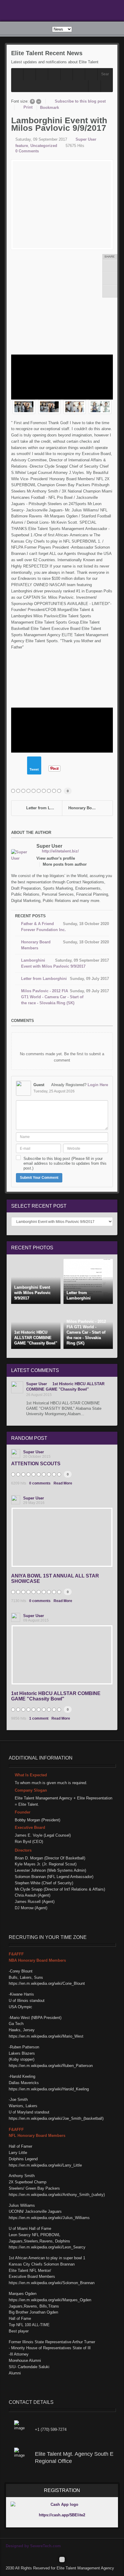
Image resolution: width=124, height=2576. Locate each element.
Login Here (98, 1085)
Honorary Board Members (90, 808)
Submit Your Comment (39, 1178)
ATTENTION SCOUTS (36, 1464)
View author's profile (56, 858)
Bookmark (50, 108)
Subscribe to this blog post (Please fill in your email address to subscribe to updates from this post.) (65, 1163)
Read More (63, 1483)
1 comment (39, 1718)
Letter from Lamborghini (44, 808)
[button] (107, 86)
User (49, 846)
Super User (86, 139)
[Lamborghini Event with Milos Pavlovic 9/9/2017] (62, 205)
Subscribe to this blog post (80, 101)
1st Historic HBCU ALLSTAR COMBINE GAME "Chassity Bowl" (56, 1696)
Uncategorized (44, 146)
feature (22, 146)
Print (28, 107)
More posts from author (65, 864)
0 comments (40, 1483)
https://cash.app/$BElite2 (62, 2515)
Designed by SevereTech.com (33, 2546)
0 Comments (27, 151)
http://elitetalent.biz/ (60, 851)
